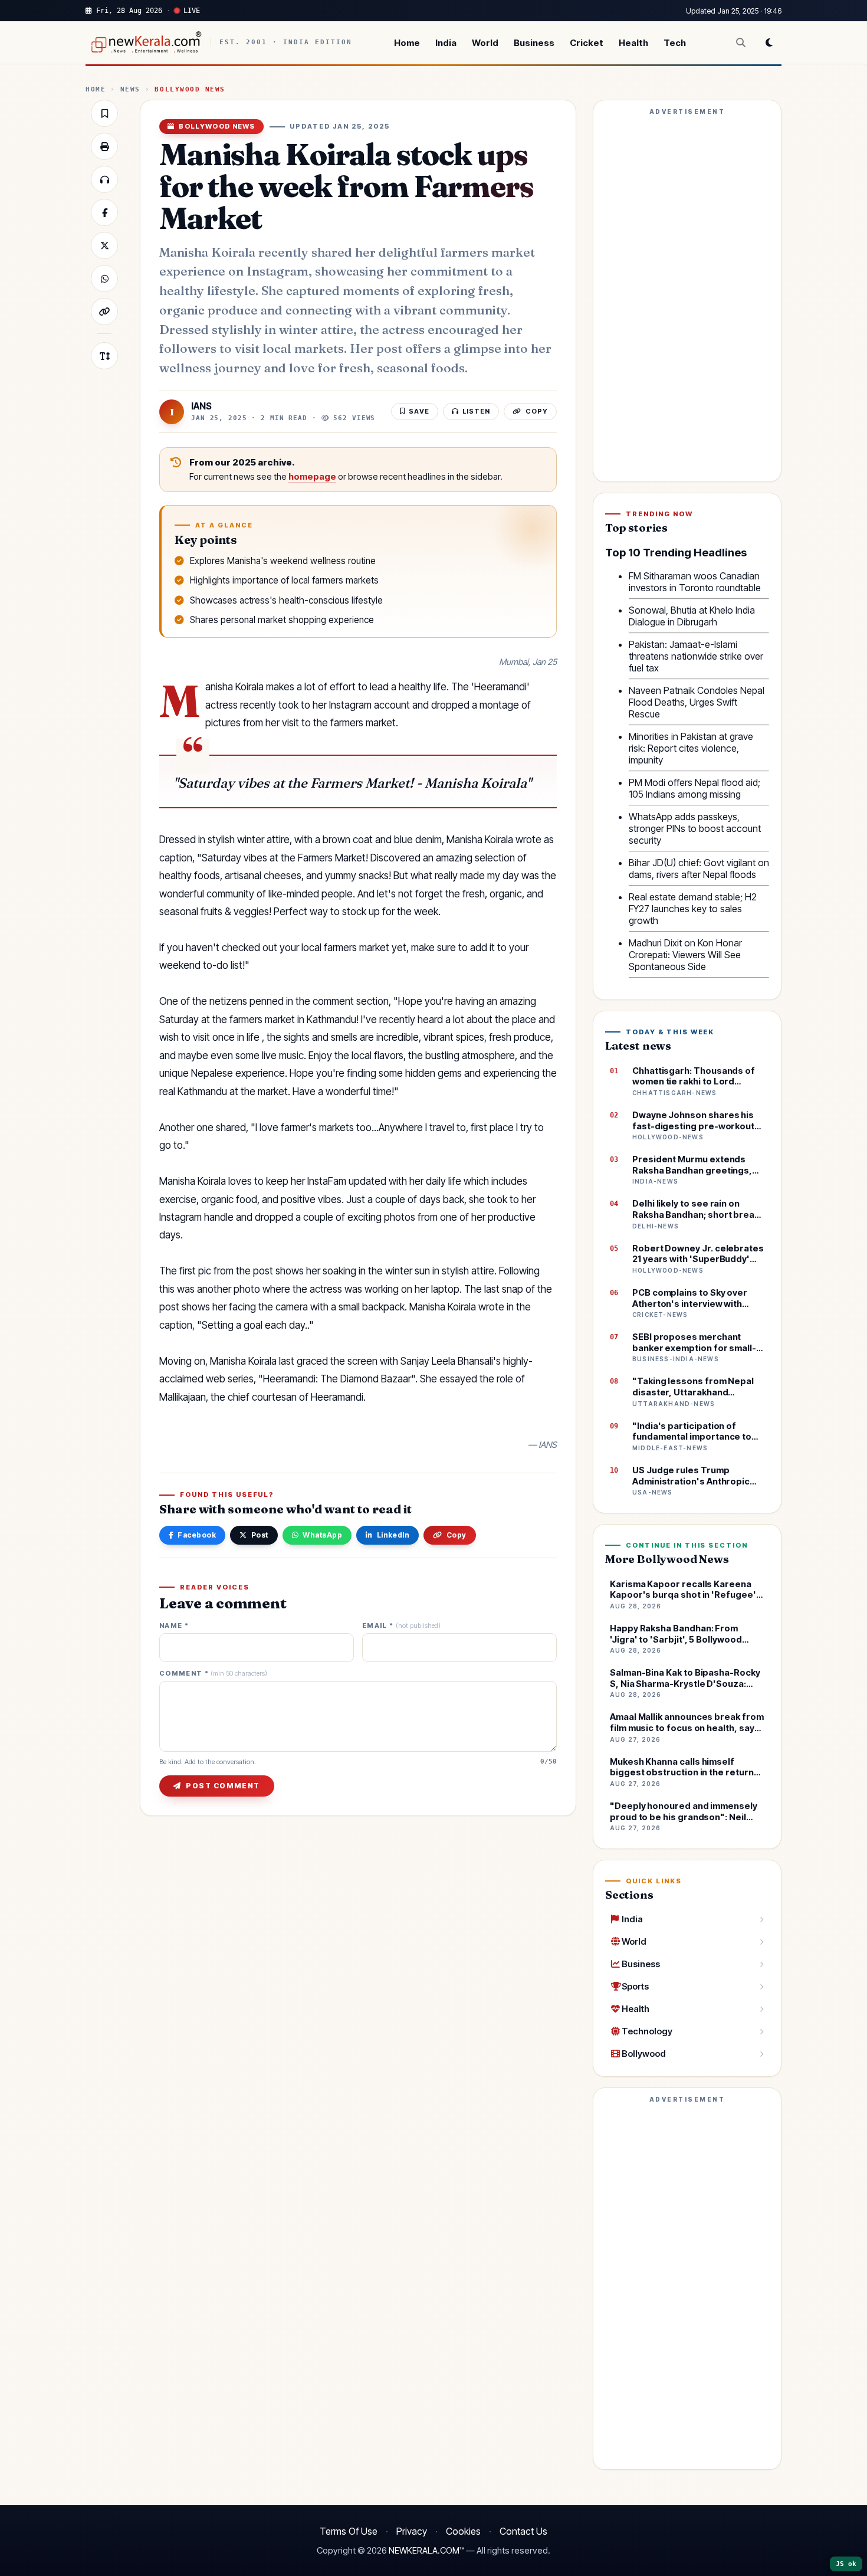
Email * (401, 1626)
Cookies (463, 2531)
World (485, 43)
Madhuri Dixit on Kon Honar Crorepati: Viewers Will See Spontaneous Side (685, 955)
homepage (312, 477)
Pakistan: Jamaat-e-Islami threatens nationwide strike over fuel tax (696, 656)
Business (534, 43)
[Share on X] (104, 245)
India (446, 43)
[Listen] (104, 179)
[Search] (741, 42)
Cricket (587, 43)
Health (633, 43)
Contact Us (523, 2531)
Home (407, 43)
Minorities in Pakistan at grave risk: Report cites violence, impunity (691, 748)
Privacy (412, 2531)
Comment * (213, 1674)
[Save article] (104, 113)
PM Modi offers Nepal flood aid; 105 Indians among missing (694, 788)
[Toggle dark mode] (769, 42)
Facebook (197, 1535)
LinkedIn (393, 1535)
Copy (457, 1535)
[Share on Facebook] (104, 212)
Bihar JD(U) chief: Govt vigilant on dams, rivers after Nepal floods (699, 869)
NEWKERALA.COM (424, 2551)
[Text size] (104, 356)
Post (260, 1535)
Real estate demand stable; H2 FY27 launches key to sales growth (693, 909)
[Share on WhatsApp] (104, 278)
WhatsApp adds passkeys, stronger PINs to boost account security (695, 828)
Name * (174, 1626)
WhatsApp (322, 1535)
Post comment (223, 1786)
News (130, 89)
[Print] (104, 146)
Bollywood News (190, 89)
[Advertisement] (687, 296)
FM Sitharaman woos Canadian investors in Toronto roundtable (695, 582)
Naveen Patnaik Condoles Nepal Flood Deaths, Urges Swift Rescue (697, 702)
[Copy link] (104, 312)
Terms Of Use (349, 2531)
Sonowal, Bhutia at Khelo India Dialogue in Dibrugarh (692, 616)
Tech (675, 43)
